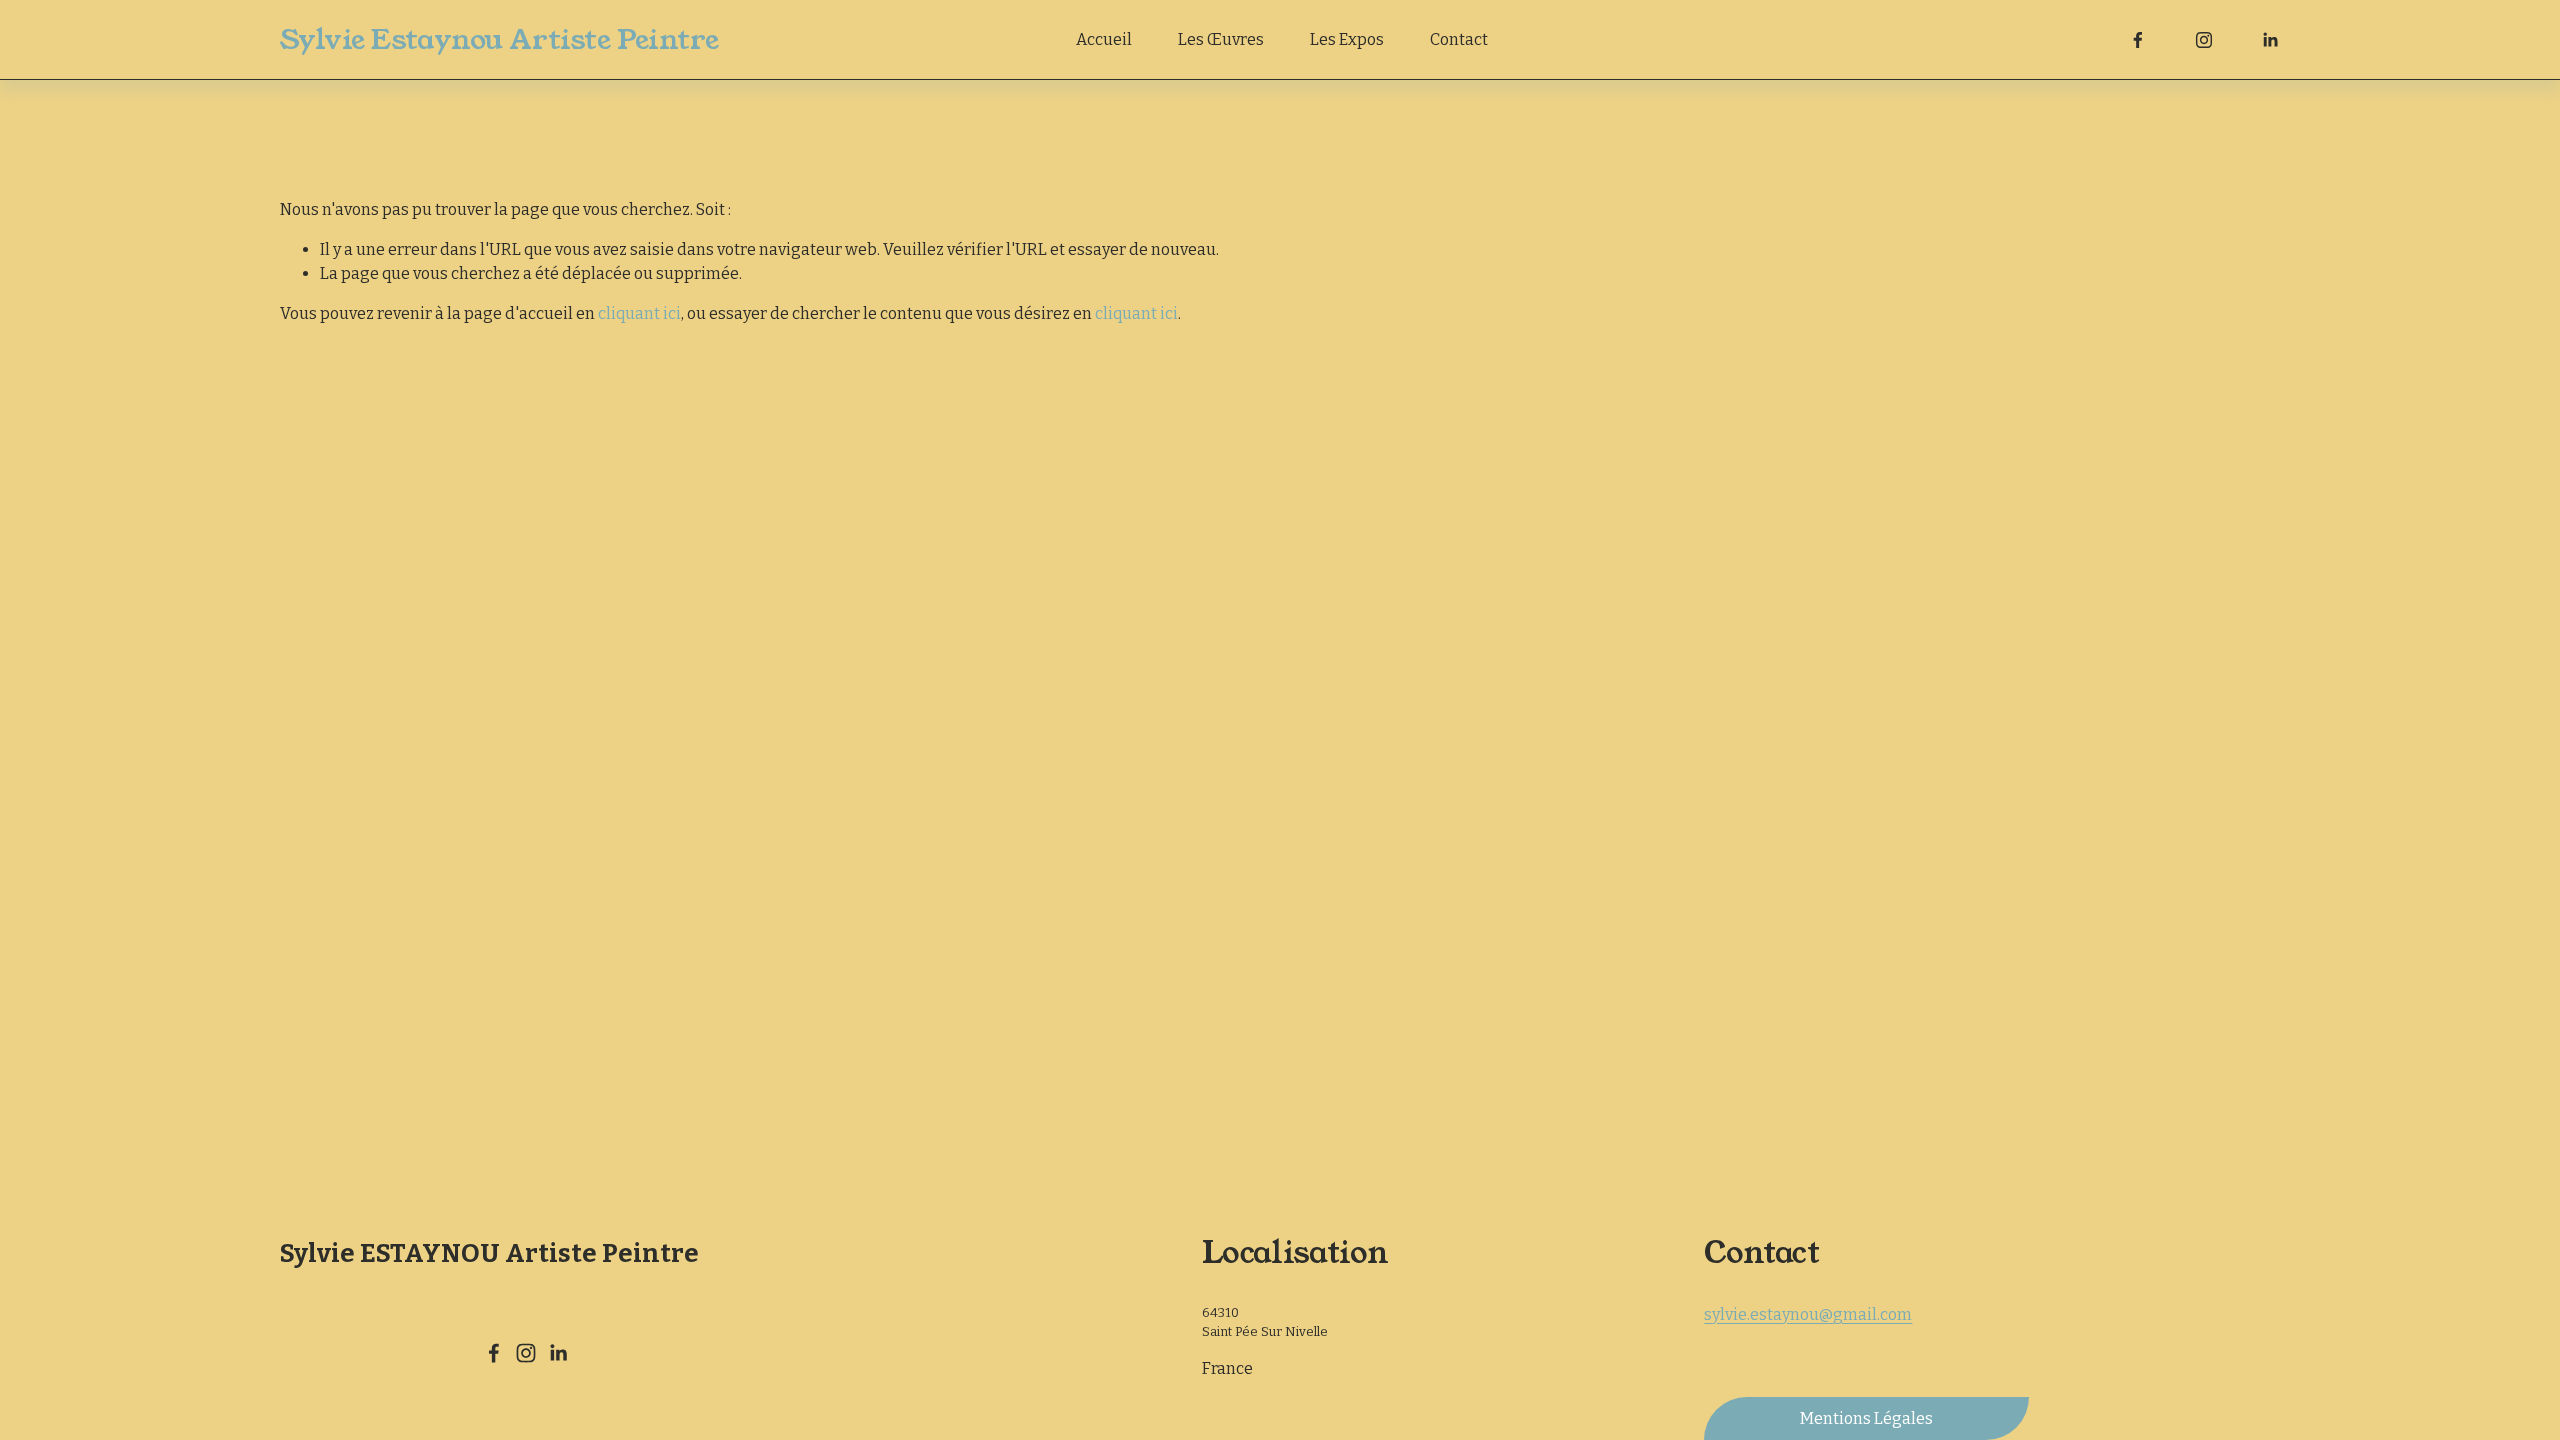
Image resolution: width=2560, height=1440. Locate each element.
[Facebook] (2138, 40)
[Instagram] (2204, 40)
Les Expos (1347, 39)
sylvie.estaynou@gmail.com (1808, 1314)
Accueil (1104, 39)
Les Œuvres (1221, 39)
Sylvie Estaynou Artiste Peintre (499, 39)
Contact (1459, 39)
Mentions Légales (1866, 1418)
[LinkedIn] (2270, 40)
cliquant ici (639, 313)
